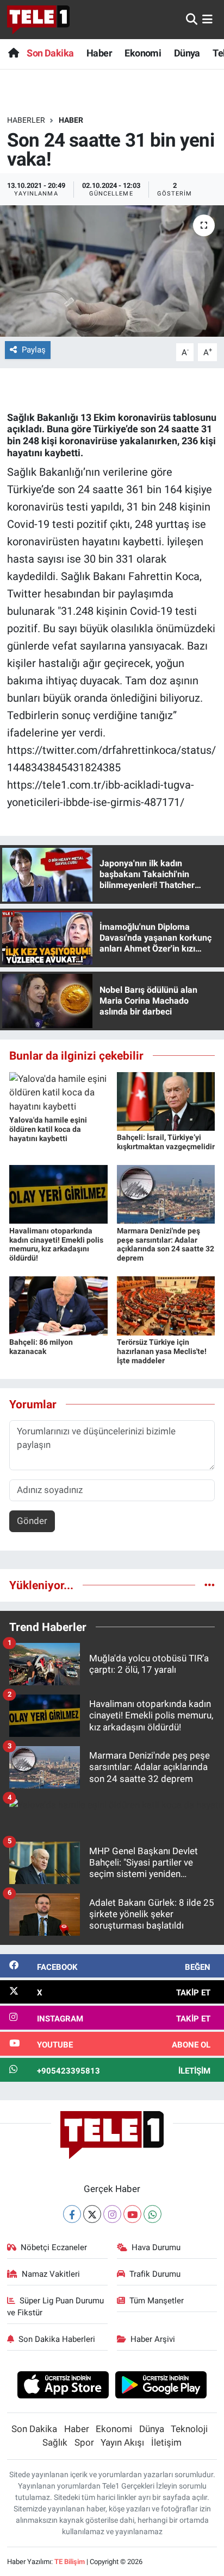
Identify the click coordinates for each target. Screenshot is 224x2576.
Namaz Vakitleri (51, 2274)
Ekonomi (143, 53)
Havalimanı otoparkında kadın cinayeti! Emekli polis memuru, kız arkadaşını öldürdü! (56, 1244)
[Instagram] (112, 2214)
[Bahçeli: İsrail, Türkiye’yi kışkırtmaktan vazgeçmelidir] (166, 1100)
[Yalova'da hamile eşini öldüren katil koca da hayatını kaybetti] (58, 1092)
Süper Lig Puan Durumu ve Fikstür (56, 2307)
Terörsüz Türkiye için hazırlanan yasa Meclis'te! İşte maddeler (162, 1351)
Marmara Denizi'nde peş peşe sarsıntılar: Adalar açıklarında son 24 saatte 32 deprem (166, 1244)
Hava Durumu (156, 2247)
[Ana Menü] (207, 19)
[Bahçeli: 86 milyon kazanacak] (58, 1305)
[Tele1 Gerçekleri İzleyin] (38, 20)
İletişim (166, 2442)
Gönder (32, 1521)
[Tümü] (210, 1585)
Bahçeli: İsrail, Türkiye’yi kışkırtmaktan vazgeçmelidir (166, 1142)
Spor (84, 2442)
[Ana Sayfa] (13, 53)
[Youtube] (132, 2214)
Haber (99, 53)
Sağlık (55, 2442)
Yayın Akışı (122, 2442)
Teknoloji (189, 2429)
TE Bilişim (70, 2562)
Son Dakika (50, 53)
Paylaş (34, 350)
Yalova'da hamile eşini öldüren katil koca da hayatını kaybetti (48, 1129)
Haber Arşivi (153, 2339)
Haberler (26, 120)
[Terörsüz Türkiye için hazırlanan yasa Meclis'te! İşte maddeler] (166, 1305)
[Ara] (192, 19)
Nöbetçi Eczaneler (54, 2247)
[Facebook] (72, 2214)
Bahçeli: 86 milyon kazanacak (41, 1347)
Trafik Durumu (155, 2274)
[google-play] (161, 2386)
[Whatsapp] (153, 2214)
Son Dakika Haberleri (57, 2339)
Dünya (187, 53)
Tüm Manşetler (157, 2301)
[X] (92, 2214)
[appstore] (63, 2386)
